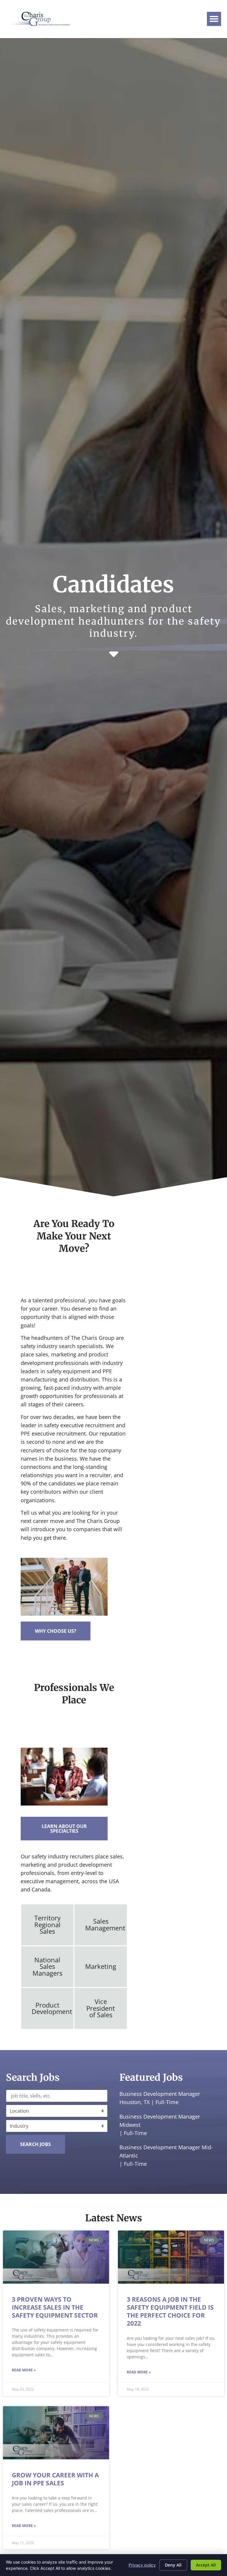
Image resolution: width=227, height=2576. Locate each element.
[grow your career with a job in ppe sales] (56, 2433)
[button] (214, 19)
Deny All (173, 2565)
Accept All (206, 2565)
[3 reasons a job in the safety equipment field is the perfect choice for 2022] (171, 2257)
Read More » (24, 2370)
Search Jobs (35, 2144)
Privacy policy (142, 2565)
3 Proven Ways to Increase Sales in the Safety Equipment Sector (55, 2307)
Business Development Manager (160, 2094)
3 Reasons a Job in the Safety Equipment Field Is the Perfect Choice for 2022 (170, 2311)
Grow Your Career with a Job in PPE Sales (55, 2479)
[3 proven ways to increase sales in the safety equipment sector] (56, 2257)
